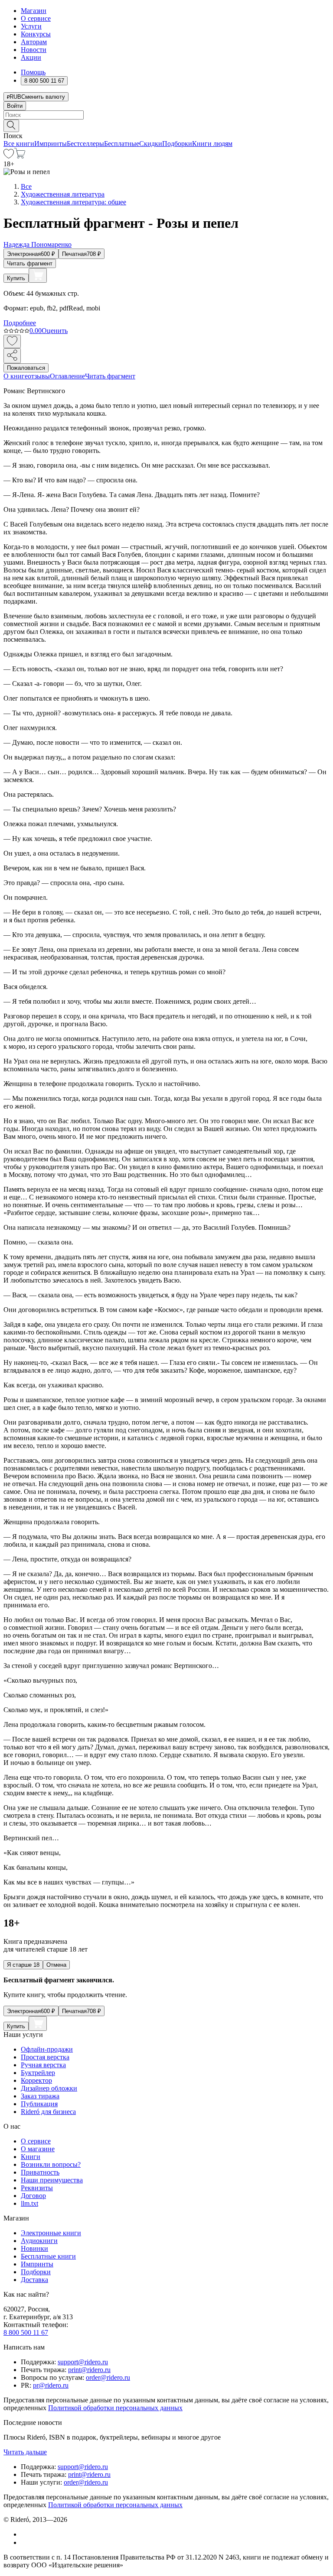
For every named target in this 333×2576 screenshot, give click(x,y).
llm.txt (29, 2203)
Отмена (56, 1965)
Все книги (19, 144)
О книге (16, 376)
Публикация (39, 2104)
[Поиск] (11, 126)
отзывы (39, 376)
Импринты (51, 144)
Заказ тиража (40, 2096)
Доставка (34, 2280)
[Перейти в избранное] (9, 156)
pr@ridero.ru (51, 2385)
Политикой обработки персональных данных (115, 2408)
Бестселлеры (85, 144)
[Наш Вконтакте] (25, 2534)
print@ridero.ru (89, 2370)
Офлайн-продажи (47, 2049)
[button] (166, 125)
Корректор (36, 2080)
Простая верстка (45, 2057)
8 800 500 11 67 (26, 2332)
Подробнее (20, 323)
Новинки (34, 2248)
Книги (31, 2157)
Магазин (34, 11)
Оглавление (67, 376)
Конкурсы (36, 34)
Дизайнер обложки (49, 2088)
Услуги (31, 26)
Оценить (55, 331)
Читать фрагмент (30, 263)
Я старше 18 (23, 1965)
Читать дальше (25, 2452)
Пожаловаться (26, 368)
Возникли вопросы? (51, 2164)
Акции (31, 57)
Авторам (34, 42)
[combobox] (166, 115)
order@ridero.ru (108, 2377)
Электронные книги (51, 2233)
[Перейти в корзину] (20, 156)
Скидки (151, 144)
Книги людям (212, 144)
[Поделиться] (12, 356)
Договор (33, 2196)
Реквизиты (37, 2188)
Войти (15, 106)
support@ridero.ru (83, 2362)
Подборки (177, 144)
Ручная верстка (43, 2065)
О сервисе (36, 18)
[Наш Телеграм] (24, 2542)
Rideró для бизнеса (48, 2112)
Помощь (33, 72)
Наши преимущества (52, 2180)
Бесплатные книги (48, 2256)
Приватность (40, 2172)
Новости (34, 50)
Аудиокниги (39, 2241)
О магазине (38, 2149)
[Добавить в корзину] (38, 275)
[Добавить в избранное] (12, 341)
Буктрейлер (38, 2073)
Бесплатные (122, 144)
